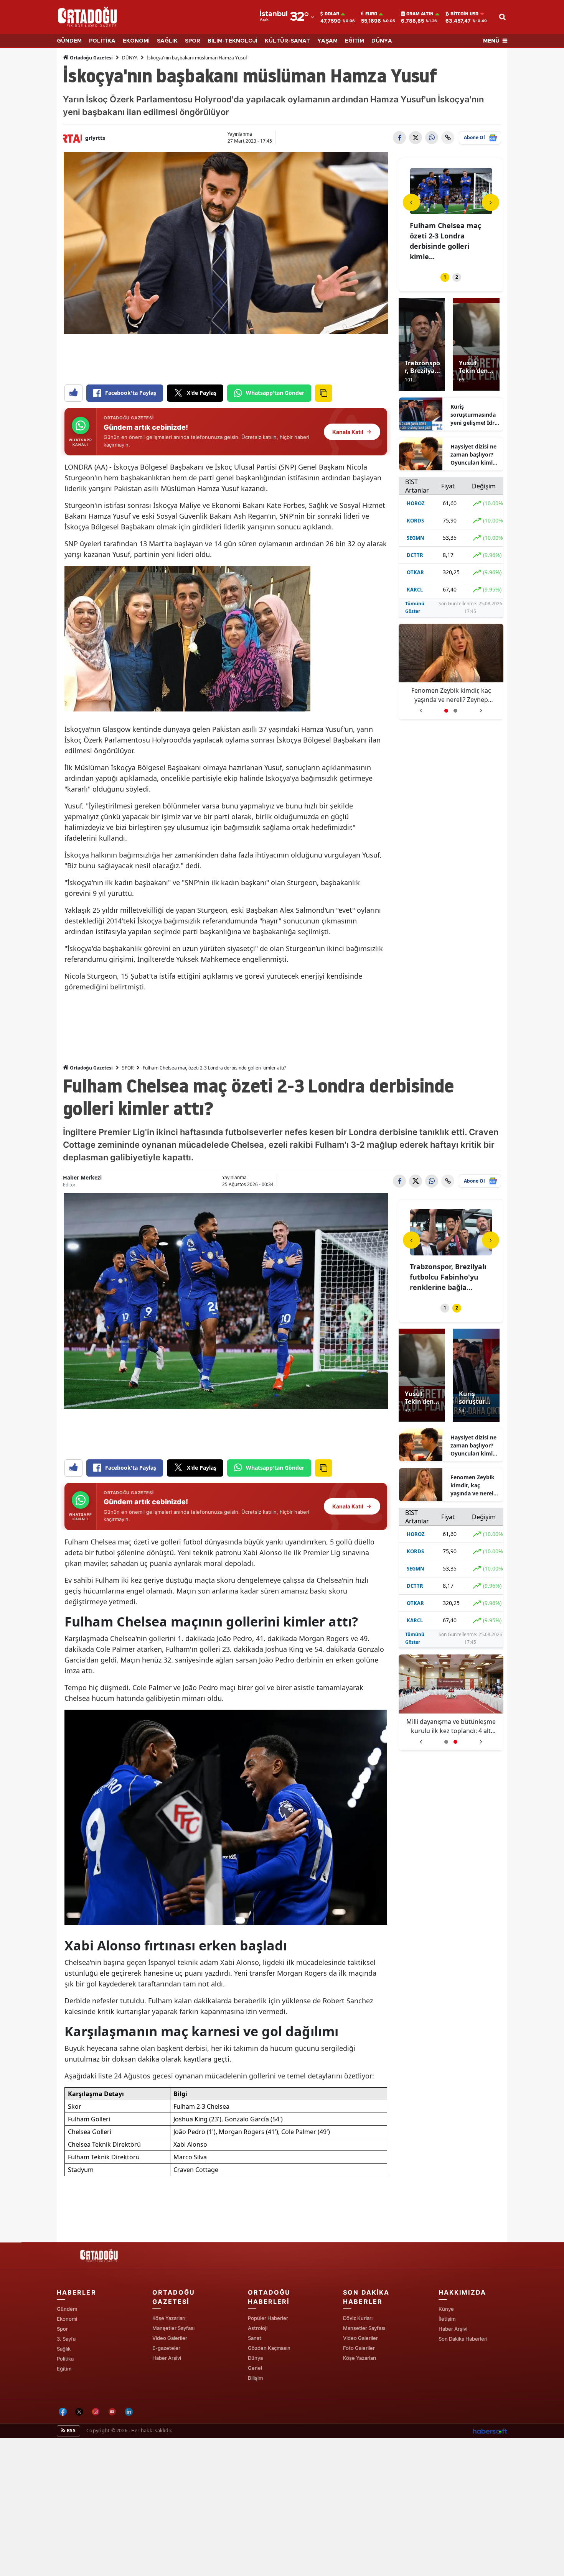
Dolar (332, 14)
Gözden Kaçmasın (269, 2348)
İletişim (447, 2319)
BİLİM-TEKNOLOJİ (233, 41)
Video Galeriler (170, 2338)
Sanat (255, 2338)
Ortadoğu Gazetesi (91, 58)
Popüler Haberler (268, 2318)
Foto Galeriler (359, 2348)
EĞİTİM (355, 41)
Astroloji (258, 2328)
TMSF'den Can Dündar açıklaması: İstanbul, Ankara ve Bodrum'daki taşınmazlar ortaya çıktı (451, 695)
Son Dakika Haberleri (463, 2339)
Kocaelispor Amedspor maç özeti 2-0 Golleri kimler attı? (448, 236)
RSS (71, 2431)
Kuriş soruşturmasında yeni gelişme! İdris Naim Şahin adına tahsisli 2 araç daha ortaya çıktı (475, 415)
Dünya (255, 2358)
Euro (371, 14)
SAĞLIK (167, 41)
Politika (65, 2359)
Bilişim (255, 2378)
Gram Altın (420, 14)
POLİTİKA (102, 41)
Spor (62, 2329)
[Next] (491, 202)
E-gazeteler (166, 2348)
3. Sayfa (66, 2339)
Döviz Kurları (358, 2318)
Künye (446, 2309)
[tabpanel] (451, 210)
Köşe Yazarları (169, 2318)
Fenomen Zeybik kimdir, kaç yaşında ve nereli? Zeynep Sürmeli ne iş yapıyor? (474, 1485)
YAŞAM (327, 41)
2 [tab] (457, 277)
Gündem (67, 2309)
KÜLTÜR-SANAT (287, 41)
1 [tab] (445, 277)
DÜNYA (382, 41)
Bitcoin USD (464, 14)
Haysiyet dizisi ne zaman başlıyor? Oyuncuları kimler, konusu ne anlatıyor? (475, 455)
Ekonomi (67, 2319)
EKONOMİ (136, 41)
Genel (255, 2368)
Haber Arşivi (167, 2358)
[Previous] (411, 202)
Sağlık (64, 2349)
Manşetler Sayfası (173, 2328)
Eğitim (64, 2369)
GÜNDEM (69, 41)
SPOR (193, 41)
